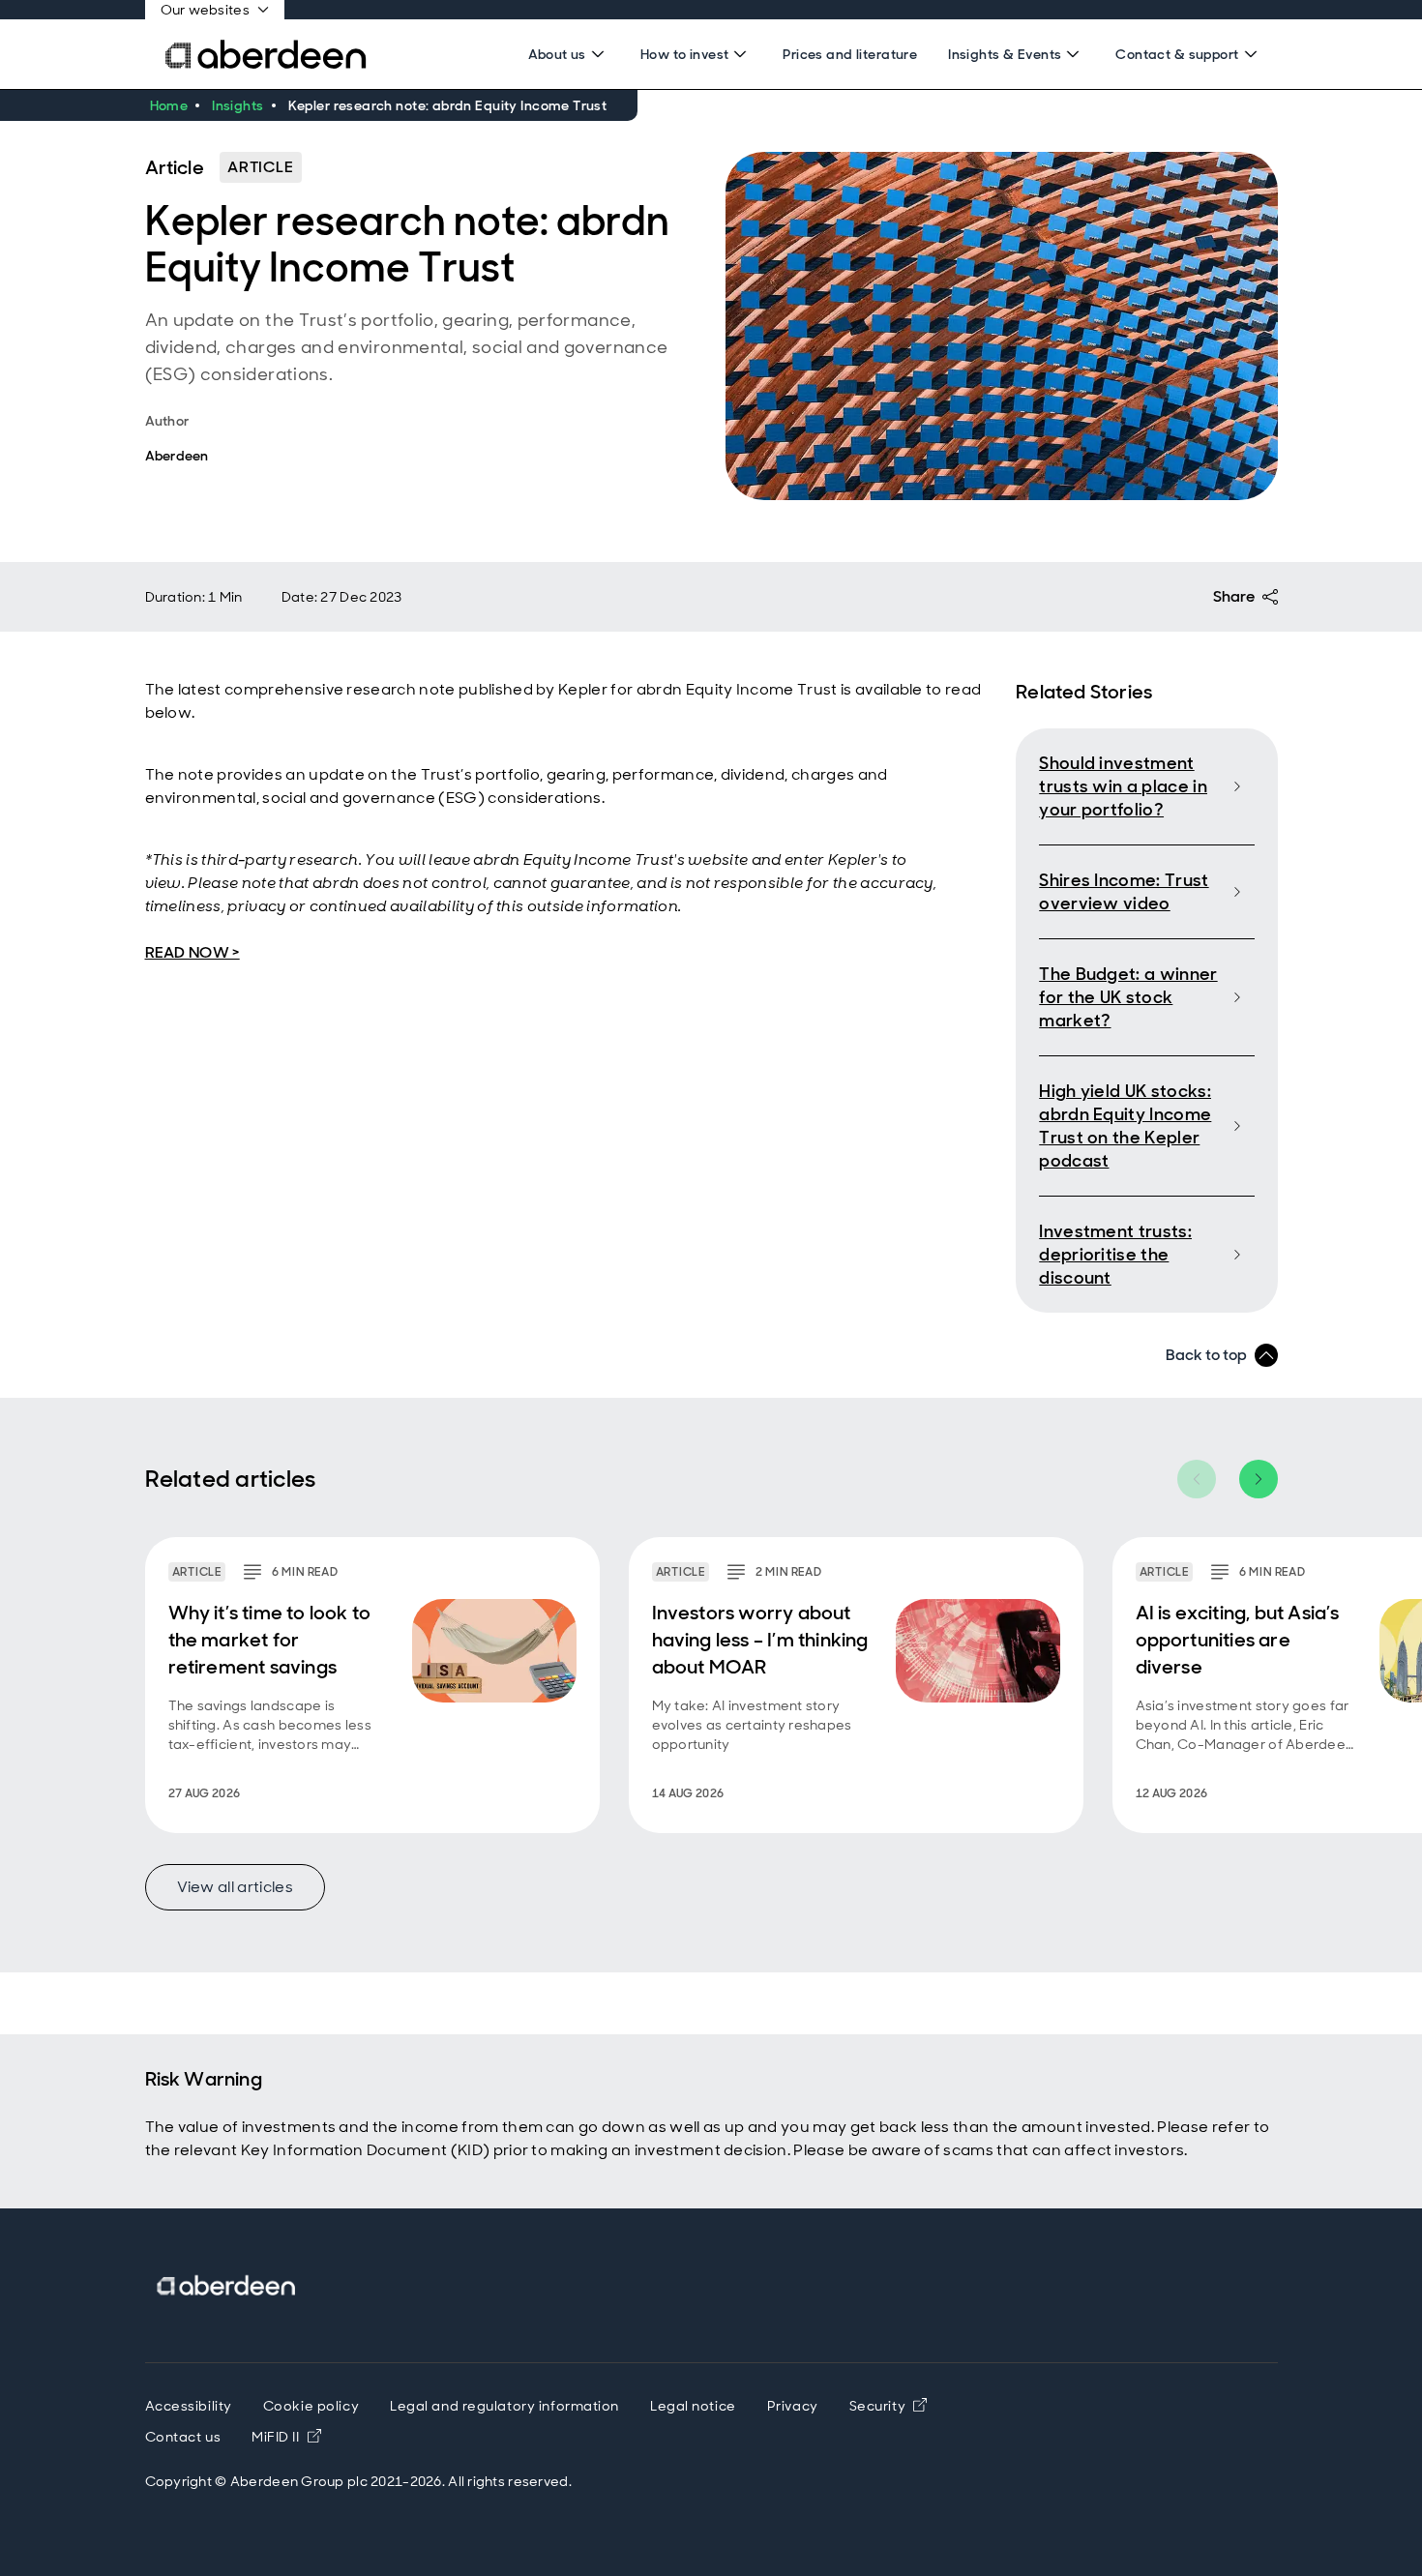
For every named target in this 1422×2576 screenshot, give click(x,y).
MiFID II (286, 2437)
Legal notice (693, 2406)
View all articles (235, 1887)
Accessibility (189, 2406)
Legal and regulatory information (504, 2406)
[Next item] (1259, 1479)
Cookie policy (311, 2406)
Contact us (183, 2437)
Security (877, 2406)
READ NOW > (193, 952)
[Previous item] (1197, 1479)
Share (1234, 596)
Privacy (793, 2406)
